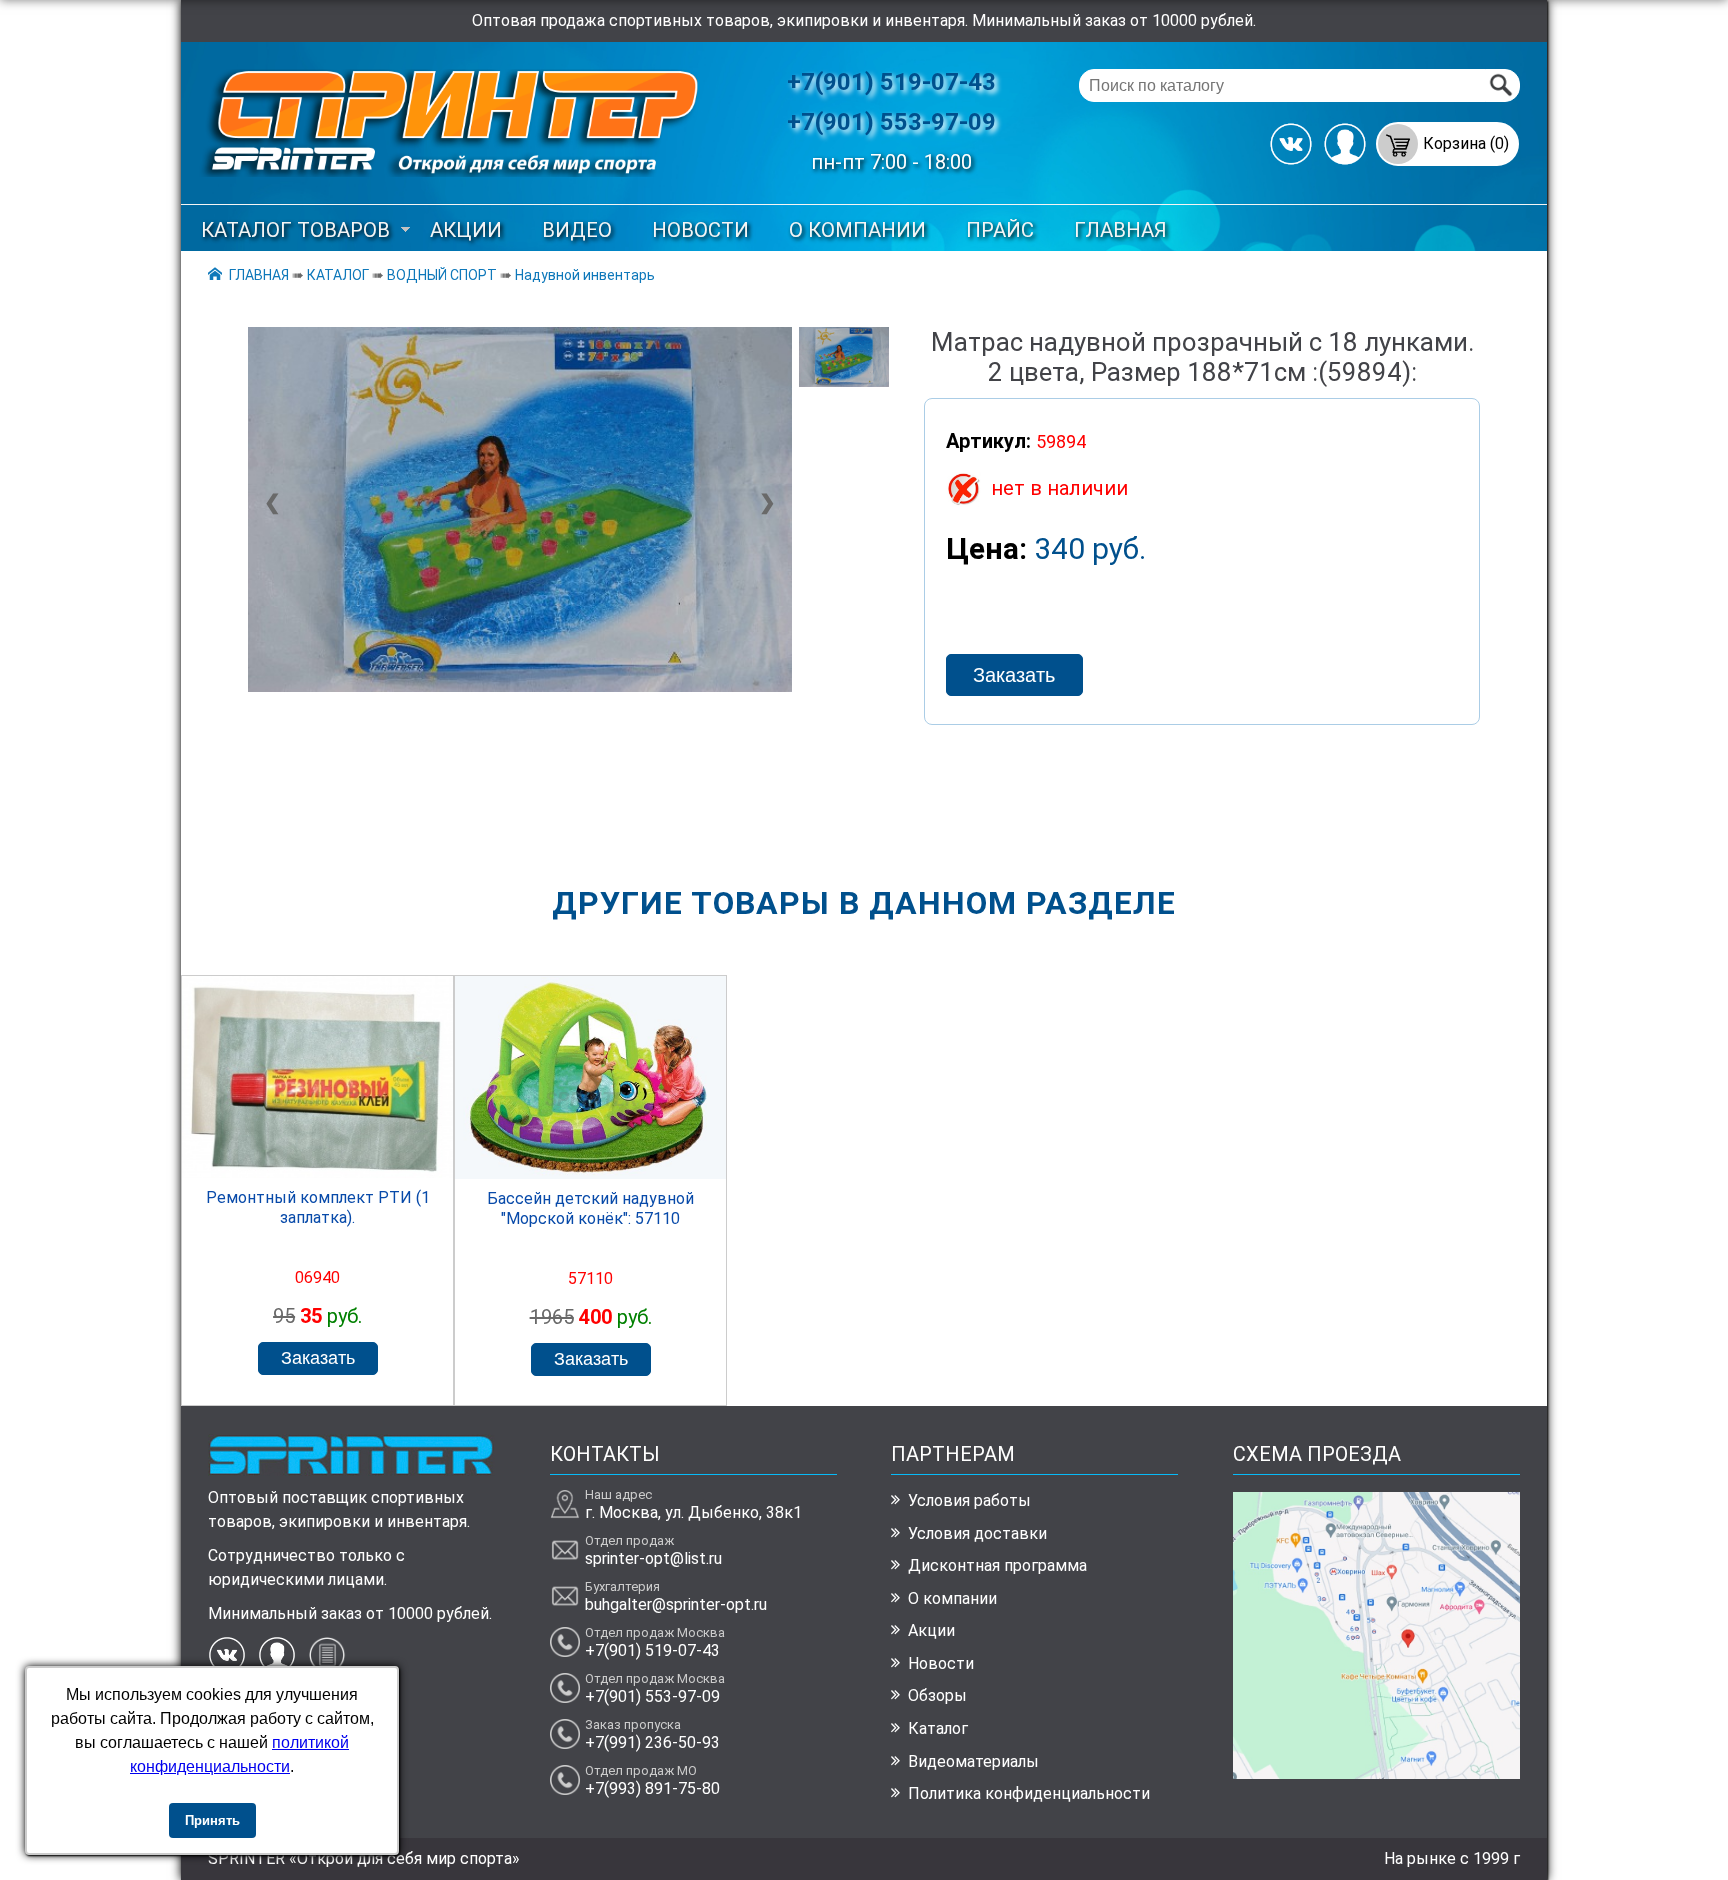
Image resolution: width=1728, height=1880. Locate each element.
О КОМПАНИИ (857, 230)
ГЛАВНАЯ (1120, 230)
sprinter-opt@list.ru (653, 1558)
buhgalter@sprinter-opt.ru (676, 1604)
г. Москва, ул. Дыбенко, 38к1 (693, 1512)
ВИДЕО (577, 230)
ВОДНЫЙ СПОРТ (442, 275)
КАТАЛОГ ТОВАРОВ (295, 230)
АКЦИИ (466, 230)
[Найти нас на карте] (1376, 1773)
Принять (212, 1820)
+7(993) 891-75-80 (652, 1788)
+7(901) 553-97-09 (891, 122)
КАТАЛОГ (338, 275)
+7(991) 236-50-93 (652, 1742)
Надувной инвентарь (585, 275)
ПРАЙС (1000, 230)
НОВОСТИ (700, 230)
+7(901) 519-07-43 (891, 82)
